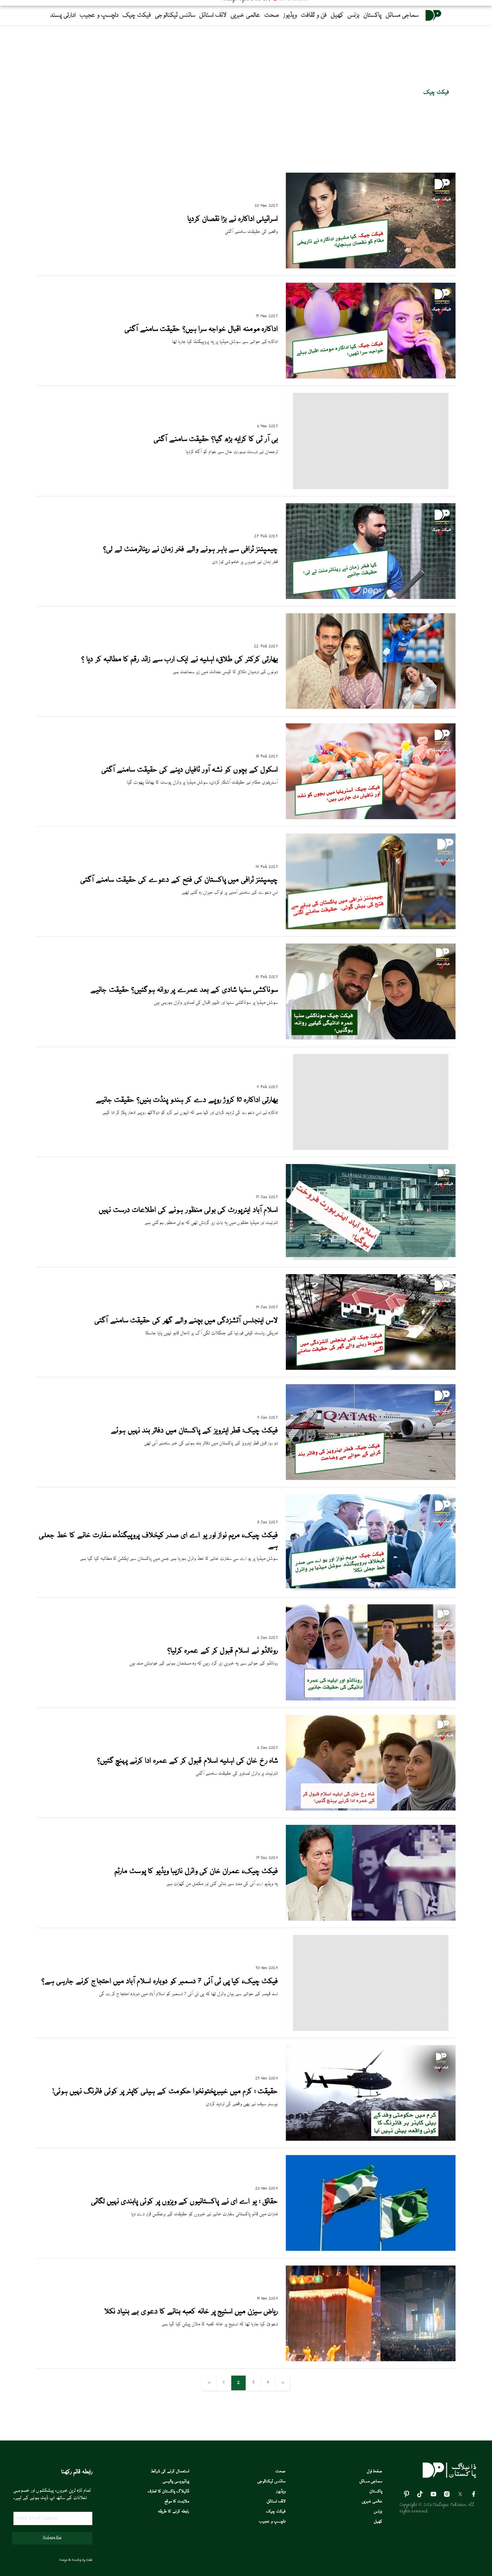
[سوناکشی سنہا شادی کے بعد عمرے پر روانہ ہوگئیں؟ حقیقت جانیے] (371, 1038)
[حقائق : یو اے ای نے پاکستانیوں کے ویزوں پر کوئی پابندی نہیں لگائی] (371, 2250)
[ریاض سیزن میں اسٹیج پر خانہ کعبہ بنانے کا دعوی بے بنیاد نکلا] (371, 2360)
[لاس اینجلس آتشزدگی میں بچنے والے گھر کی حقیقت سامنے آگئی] (371, 1369)
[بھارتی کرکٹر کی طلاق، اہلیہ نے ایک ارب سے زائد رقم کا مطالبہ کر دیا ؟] (371, 708)
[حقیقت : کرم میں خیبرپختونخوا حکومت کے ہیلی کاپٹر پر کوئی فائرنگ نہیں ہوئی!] (371, 2140)
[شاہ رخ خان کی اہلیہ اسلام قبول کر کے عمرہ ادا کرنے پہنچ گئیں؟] (371, 1809)
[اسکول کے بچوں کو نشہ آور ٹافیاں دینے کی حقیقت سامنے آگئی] (371, 818)
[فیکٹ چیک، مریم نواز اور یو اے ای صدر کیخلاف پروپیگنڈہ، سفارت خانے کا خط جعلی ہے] (371, 1587)
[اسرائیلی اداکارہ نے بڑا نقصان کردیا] (371, 267)
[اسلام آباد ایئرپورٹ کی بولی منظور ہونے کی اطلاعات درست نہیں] (371, 1256)
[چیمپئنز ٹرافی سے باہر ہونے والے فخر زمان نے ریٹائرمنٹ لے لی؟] (371, 598)
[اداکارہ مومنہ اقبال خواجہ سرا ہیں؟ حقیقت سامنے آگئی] (371, 377)
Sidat (89, 2560)
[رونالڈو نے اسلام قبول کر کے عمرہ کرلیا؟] (371, 1699)
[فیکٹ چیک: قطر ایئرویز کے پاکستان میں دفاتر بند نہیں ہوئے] (371, 1479)
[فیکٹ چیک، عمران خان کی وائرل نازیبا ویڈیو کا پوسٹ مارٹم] (371, 1920)
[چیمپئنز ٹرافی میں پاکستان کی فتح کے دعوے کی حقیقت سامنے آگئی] (371, 928)
